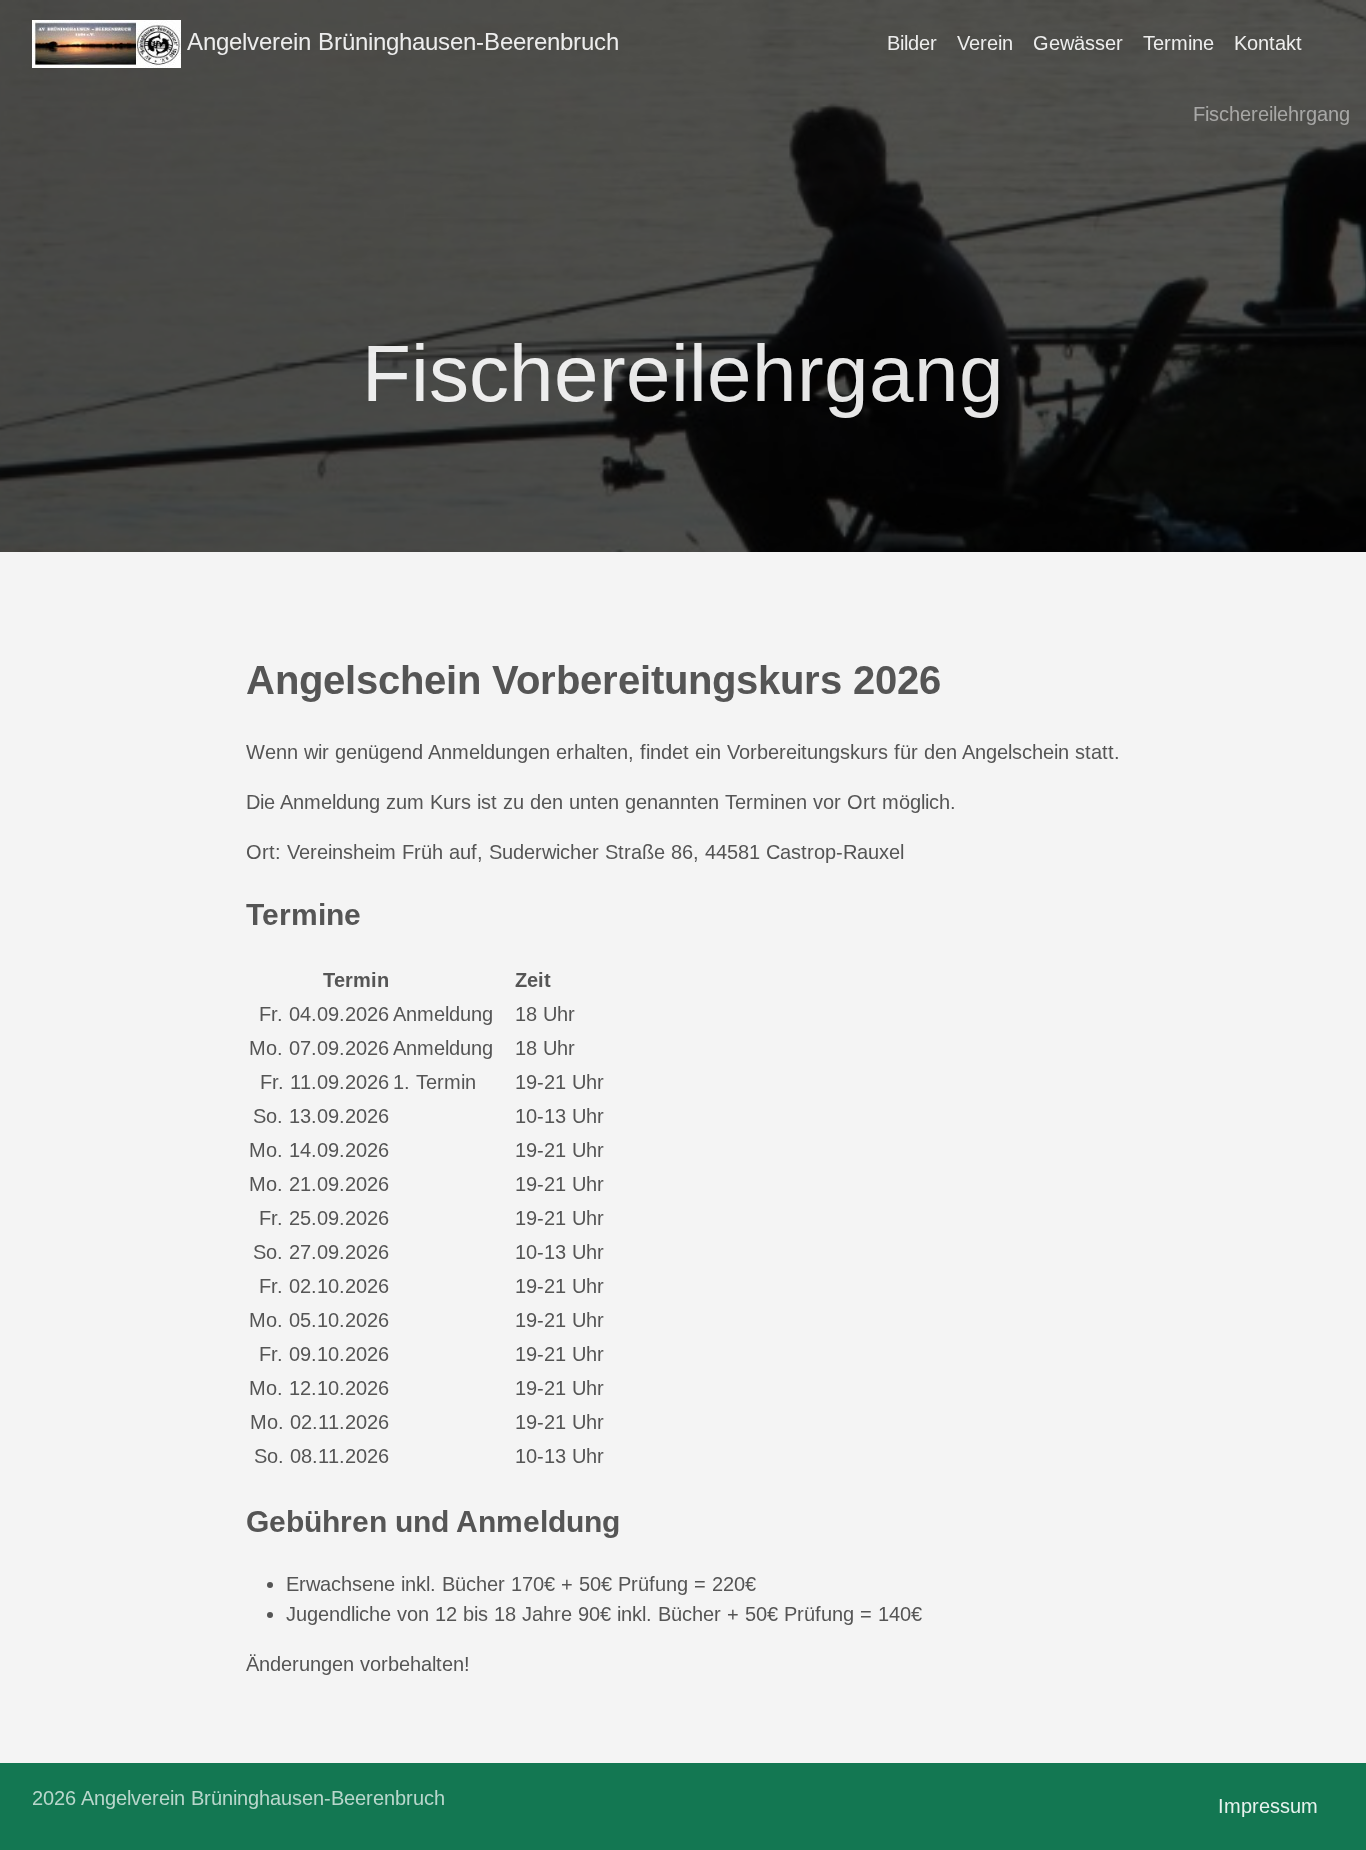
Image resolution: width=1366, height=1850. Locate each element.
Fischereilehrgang (1271, 114)
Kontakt (1268, 43)
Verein (985, 43)
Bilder (912, 43)
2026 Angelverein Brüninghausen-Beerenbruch (238, 1798)
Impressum (1268, 1806)
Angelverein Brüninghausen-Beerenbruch (400, 41)
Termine (1178, 43)
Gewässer (1078, 43)
